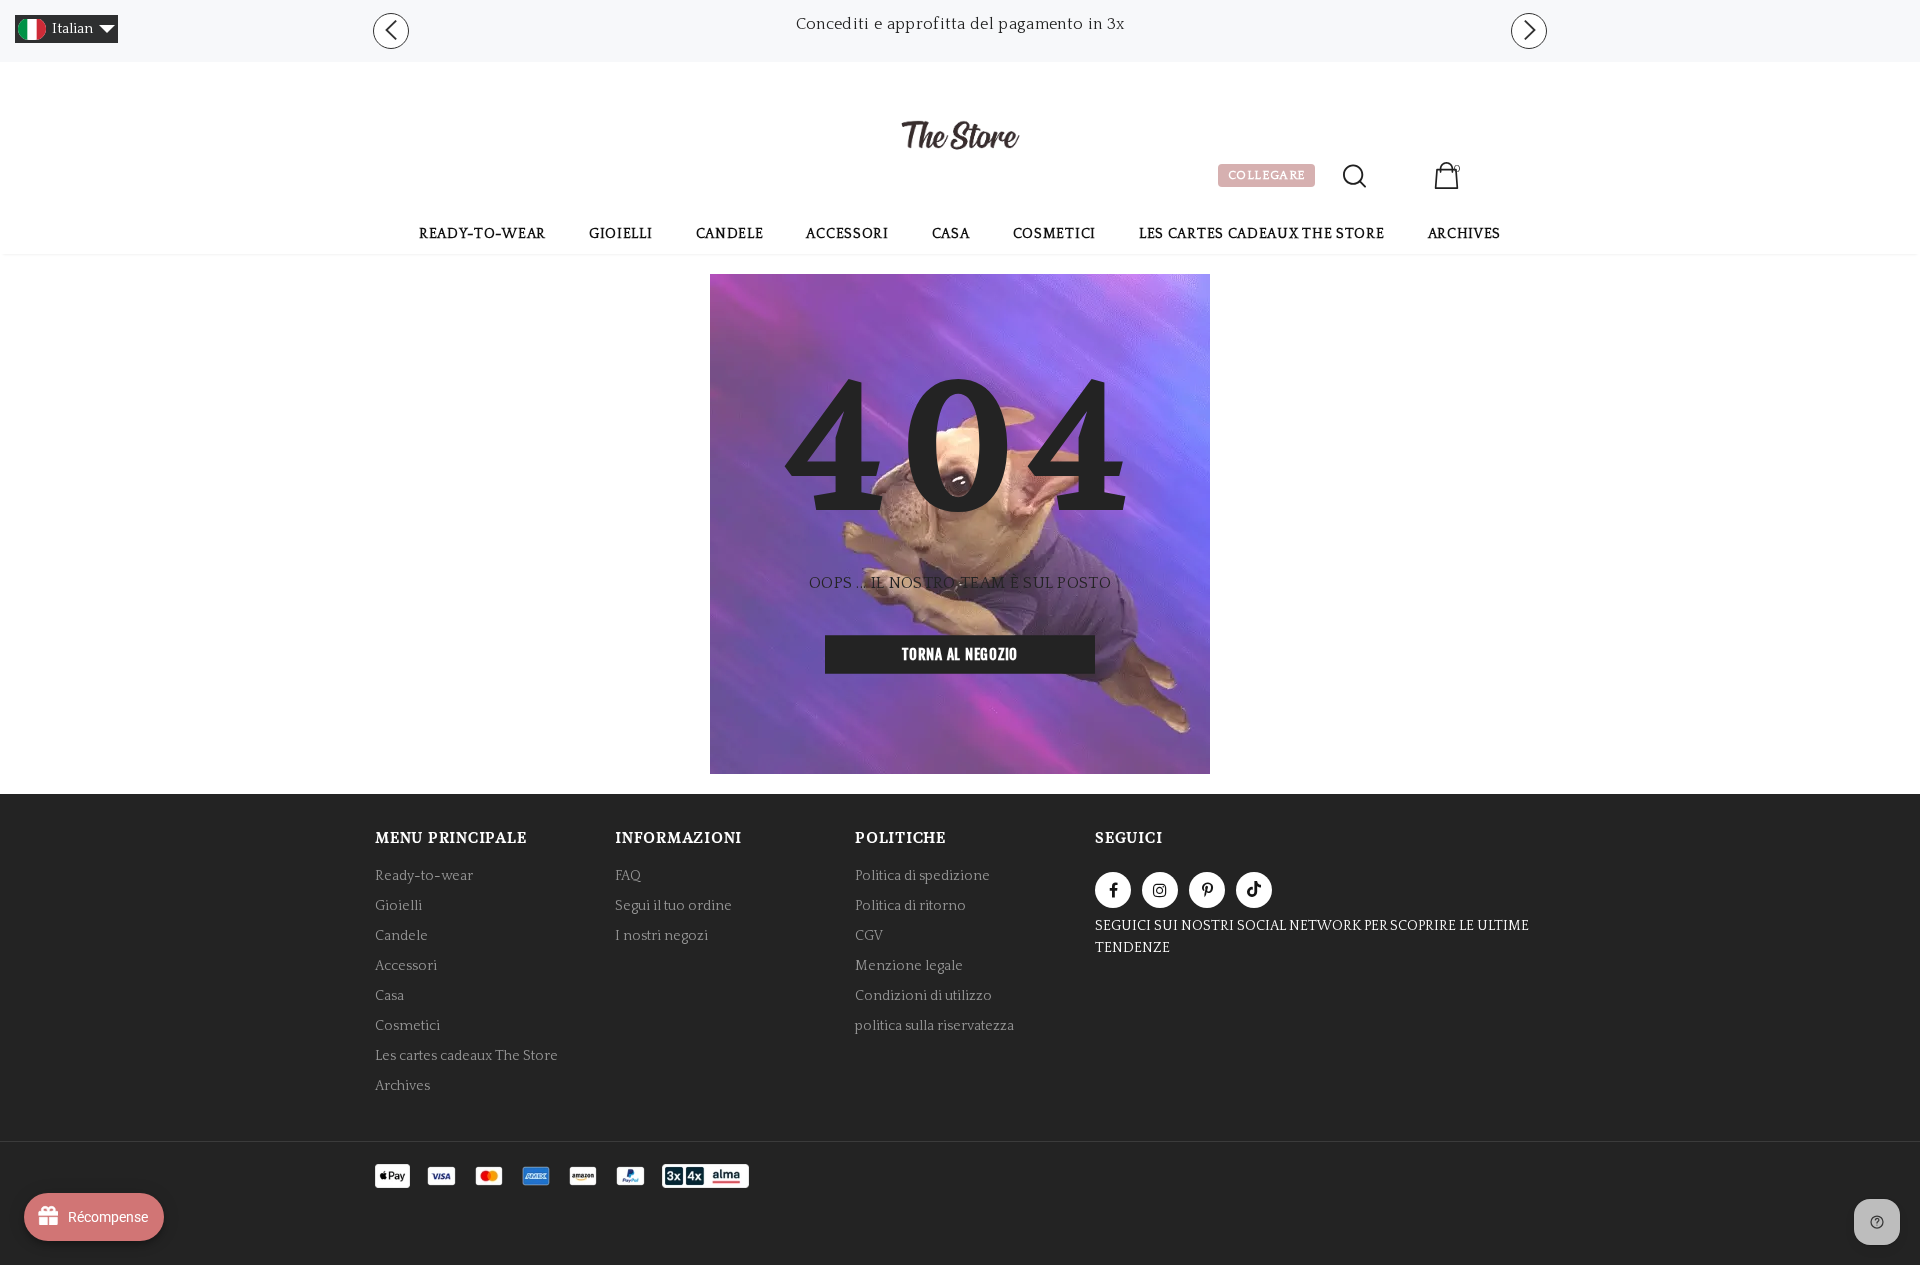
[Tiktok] (1254, 890)
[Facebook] (1113, 890)
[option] (960, 24)
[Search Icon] (1354, 176)
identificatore (1399, 178)
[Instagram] (1160, 890)
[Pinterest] (1207, 890)
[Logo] (960, 138)
